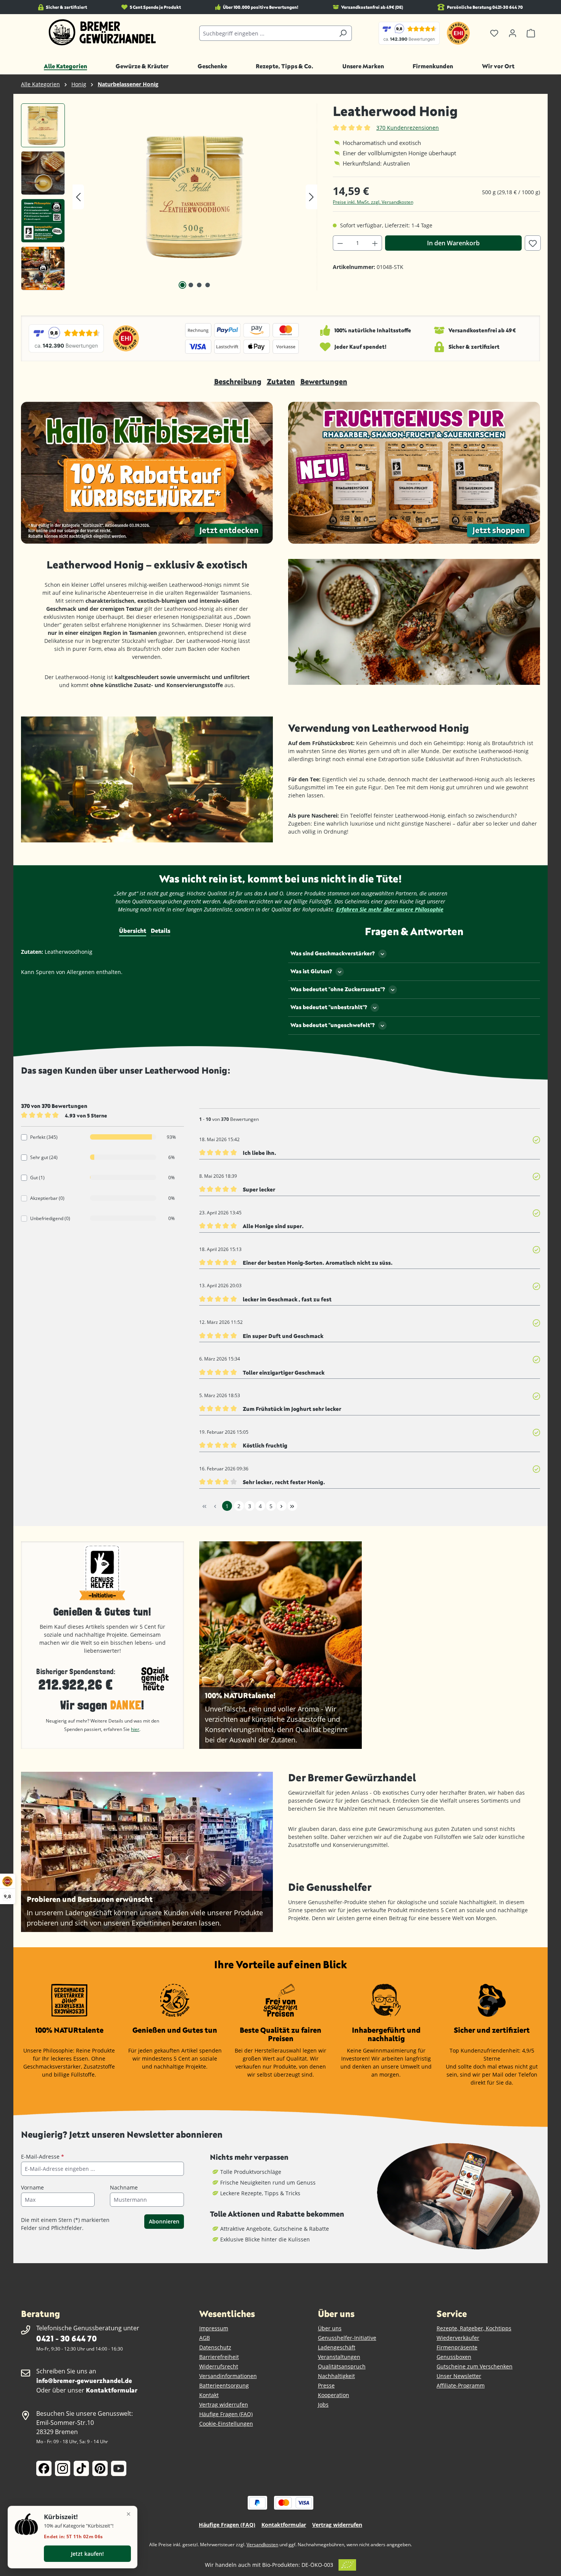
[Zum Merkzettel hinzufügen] (533, 243)
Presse (326, 2385)
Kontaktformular (112, 2390)
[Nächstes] (311, 197)
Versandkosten (262, 2545)
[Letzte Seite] (292, 1506)
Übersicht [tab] (133, 931)
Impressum (214, 2328)
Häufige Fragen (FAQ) (226, 2414)
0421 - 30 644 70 (66, 2338)
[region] (169, 197)
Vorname (32, 2187)
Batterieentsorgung (224, 2385)
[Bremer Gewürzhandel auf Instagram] (63, 2468)
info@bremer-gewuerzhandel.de (84, 2380)
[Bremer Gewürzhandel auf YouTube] (119, 2468)
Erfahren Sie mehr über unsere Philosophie (390, 909)
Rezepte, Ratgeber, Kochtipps (474, 2328)
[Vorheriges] (78, 197)
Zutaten (281, 381)
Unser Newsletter (459, 2376)
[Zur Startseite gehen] (102, 32)
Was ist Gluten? (311, 971)
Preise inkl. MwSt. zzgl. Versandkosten (373, 202)
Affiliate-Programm (461, 2385)
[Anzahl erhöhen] (375, 243)
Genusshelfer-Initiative (347, 2338)
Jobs (323, 2405)
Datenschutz (215, 2347)
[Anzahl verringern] (340, 243)
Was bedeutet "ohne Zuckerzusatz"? (338, 989)
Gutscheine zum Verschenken (475, 2366)
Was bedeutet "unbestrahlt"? (329, 1007)
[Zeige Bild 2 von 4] (191, 285)
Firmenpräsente (457, 2347)
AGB (205, 2338)
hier (135, 1729)
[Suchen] (343, 33)
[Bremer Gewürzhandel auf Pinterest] (100, 2468)
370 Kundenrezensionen (408, 128)
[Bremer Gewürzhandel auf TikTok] (81, 2468)
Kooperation (334, 2395)
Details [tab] (160, 931)
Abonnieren (164, 2221)
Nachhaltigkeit (336, 2376)
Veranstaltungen (339, 2357)
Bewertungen (324, 381)
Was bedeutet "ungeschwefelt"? (333, 1025)
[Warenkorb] (531, 33)
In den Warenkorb (453, 243)
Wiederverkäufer (458, 2338)
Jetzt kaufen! (87, 2554)
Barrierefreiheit (219, 2357)
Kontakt (209, 2395)
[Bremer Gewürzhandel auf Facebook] (44, 2468)
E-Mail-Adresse (43, 2157)
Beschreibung (238, 381)
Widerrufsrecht (219, 2366)
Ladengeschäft (337, 2347)
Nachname (124, 2187)
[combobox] (267, 33)
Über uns (330, 2328)
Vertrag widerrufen (224, 2405)
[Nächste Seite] (282, 1506)
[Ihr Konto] (513, 33)
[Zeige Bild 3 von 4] (199, 285)
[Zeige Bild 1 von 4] (182, 285)
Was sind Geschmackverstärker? (333, 953)
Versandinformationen (228, 2376)
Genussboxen (454, 2357)
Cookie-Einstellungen (226, 2424)
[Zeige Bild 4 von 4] (208, 285)
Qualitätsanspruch (342, 2366)
